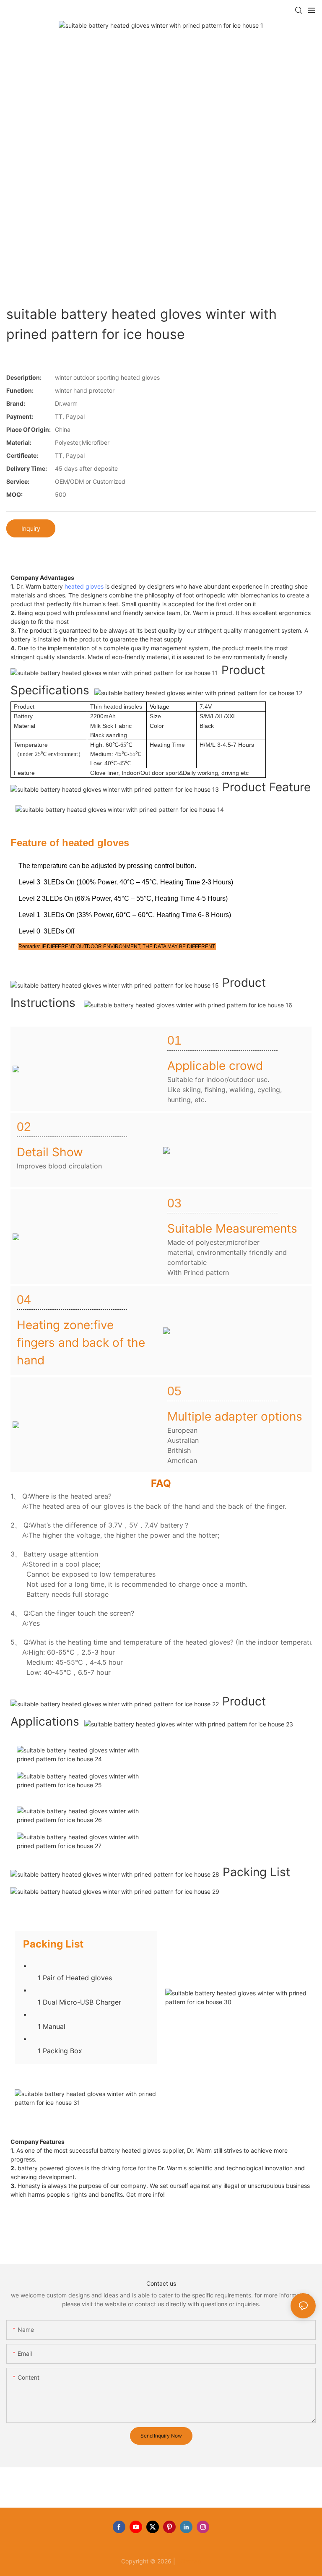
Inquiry (31, 528)
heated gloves (84, 586)
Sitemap (189, 2561)
